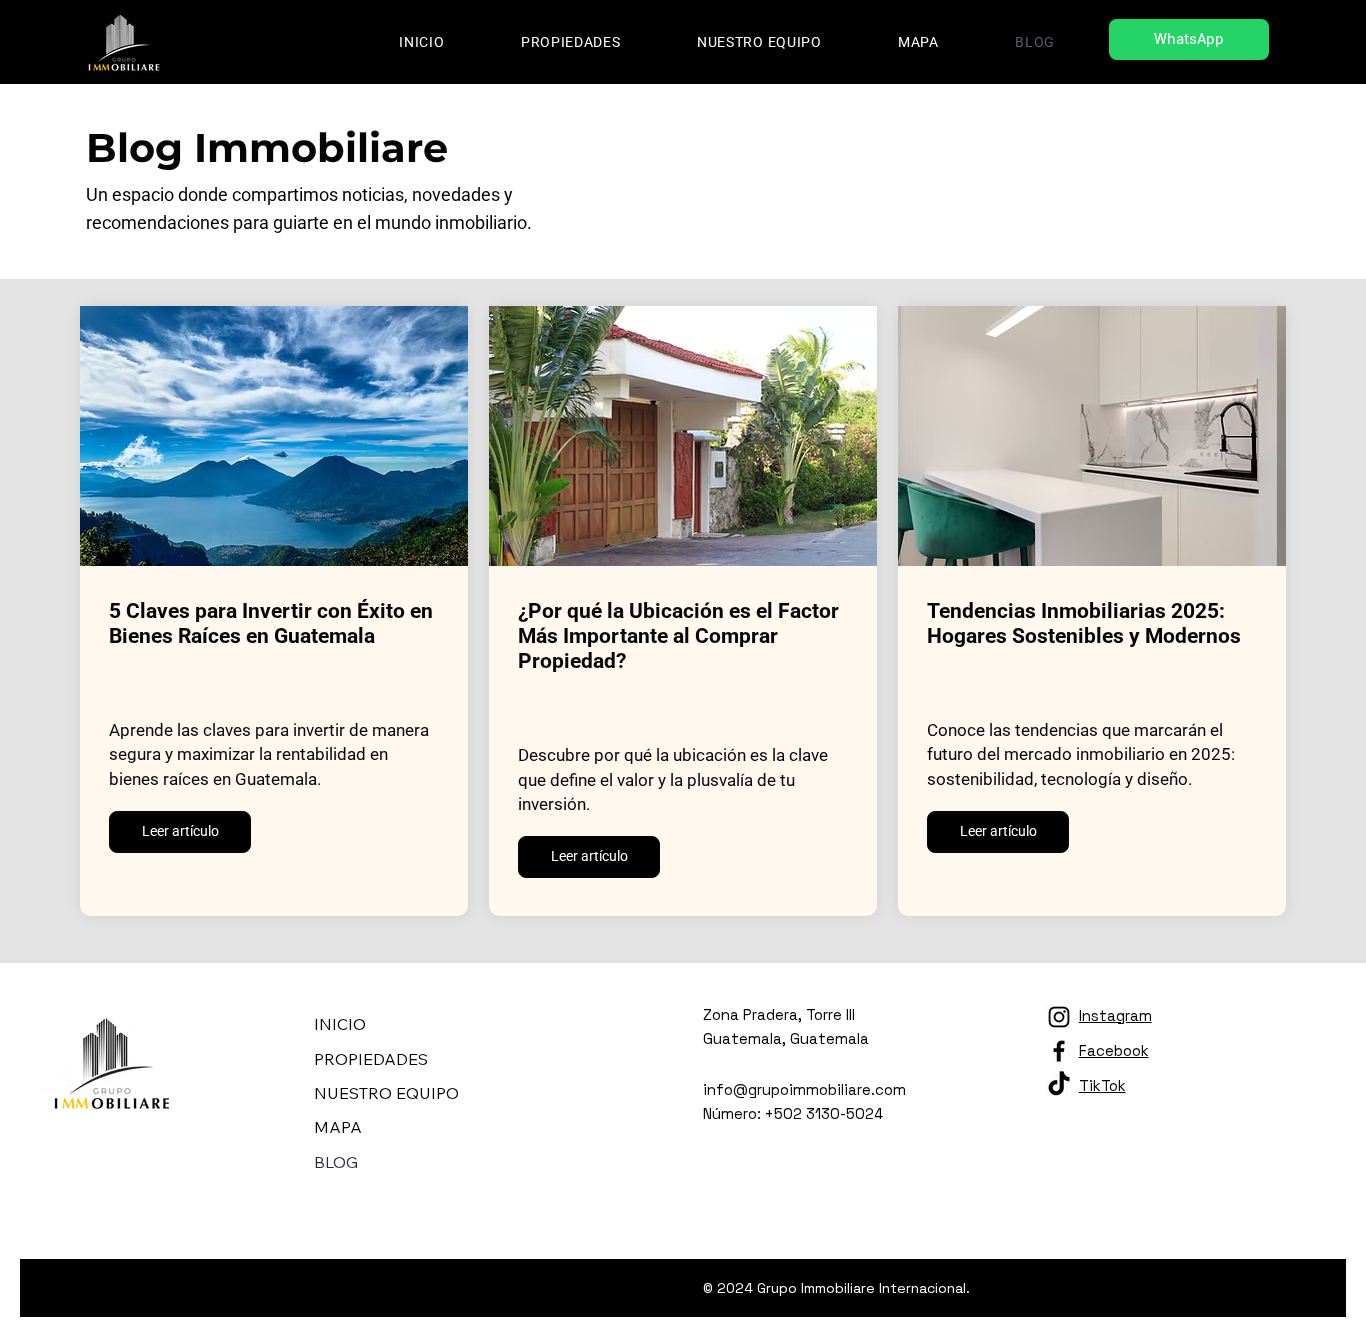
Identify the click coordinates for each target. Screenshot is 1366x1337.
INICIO (340, 1024)
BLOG (336, 1162)
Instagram (1115, 1015)
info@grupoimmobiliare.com (804, 1089)
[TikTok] (1059, 1085)
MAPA (338, 1127)
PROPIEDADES (371, 1059)
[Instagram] (1059, 1017)
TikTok (1102, 1085)
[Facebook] (1059, 1051)
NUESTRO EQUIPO (386, 1093)
